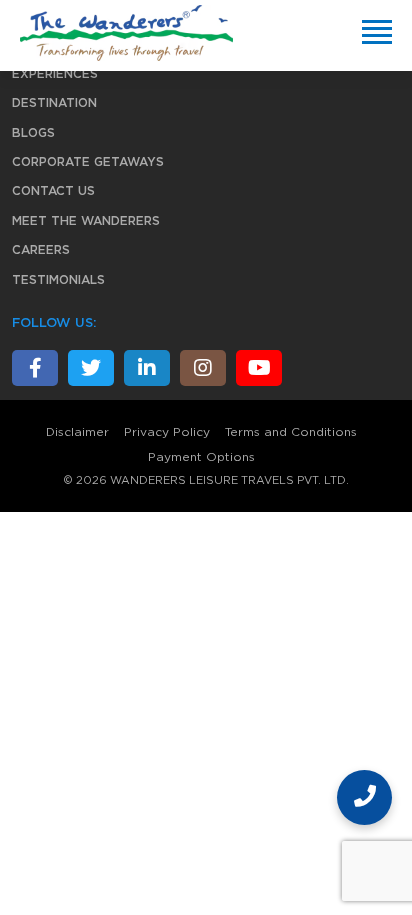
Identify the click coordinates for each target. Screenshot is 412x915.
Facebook (35, 368)
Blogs (33, 133)
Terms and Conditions (291, 432)
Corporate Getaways (88, 162)
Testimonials (58, 280)
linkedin (147, 368)
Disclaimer (77, 432)
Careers (41, 250)
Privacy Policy (167, 432)
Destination (54, 103)
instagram (203, 368)
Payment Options (201, 457)
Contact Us (53, 191)
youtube (259, 368)
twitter (91, 368)
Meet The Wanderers (86, 221)
